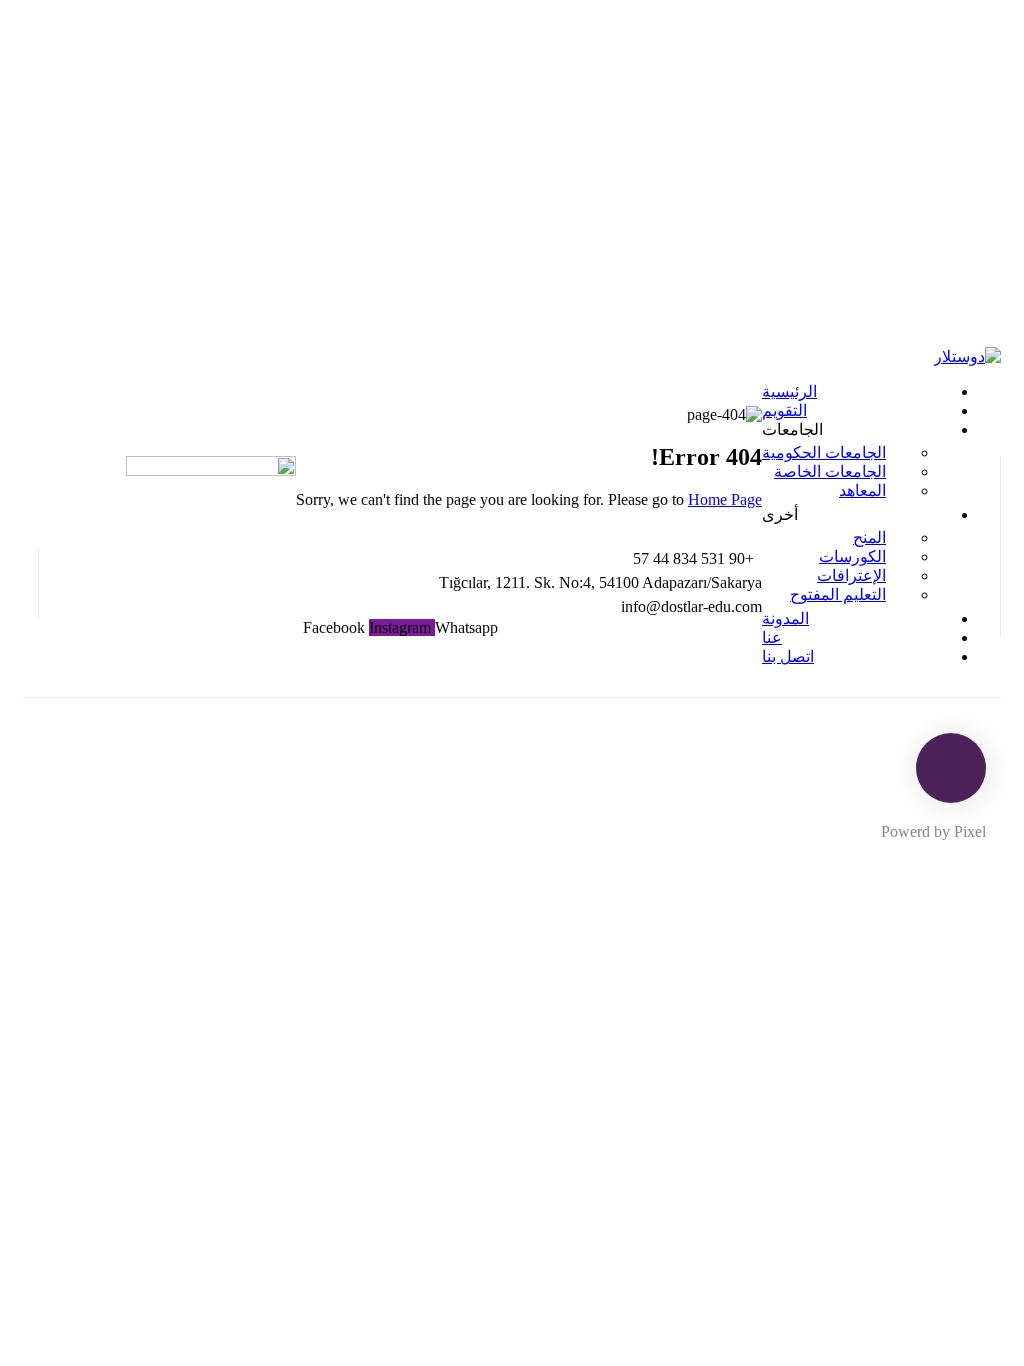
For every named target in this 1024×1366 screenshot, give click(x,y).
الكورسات (852, 556)
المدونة (785, 618)
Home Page (725, 499)
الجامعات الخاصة (830, 471)
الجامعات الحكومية (824, 452)
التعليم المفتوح (838, 594)
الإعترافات (851, 575)
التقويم (784, 410)
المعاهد (862, 490)
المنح (869, 537)
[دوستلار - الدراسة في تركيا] (967, 356)
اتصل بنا (788, 656)
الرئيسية (789, 391)
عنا (772, 637)
